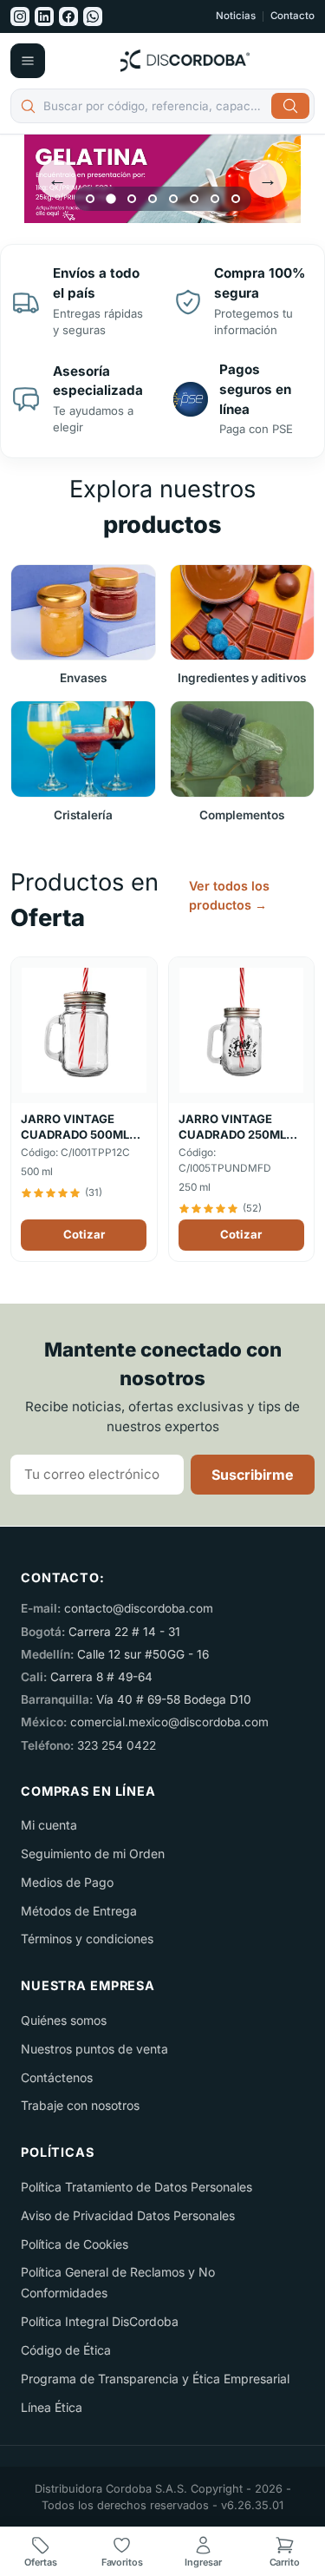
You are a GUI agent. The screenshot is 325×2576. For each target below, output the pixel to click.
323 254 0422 (117, 1745)
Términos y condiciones (87, 1939)
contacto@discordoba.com (139, 1608)
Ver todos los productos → (229, 895)
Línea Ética (52, 2407)
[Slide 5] (173, 199)
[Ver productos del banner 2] (162, 179)
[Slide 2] (111, 199)
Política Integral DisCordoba (100, 2321)
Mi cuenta (49, 1825)
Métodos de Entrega (79, 1911)
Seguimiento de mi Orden (93, 1853)
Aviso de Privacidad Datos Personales (128, 2215)
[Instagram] (20, 16)
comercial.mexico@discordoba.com (169, 1722)
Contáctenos (57, 2077)
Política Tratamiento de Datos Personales (136, 2187)
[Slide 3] (132, 199)
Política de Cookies (75, 2244)
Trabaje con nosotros (80, 2105)
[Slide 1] (90, 199)
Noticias (236, 16)
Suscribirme (253, 1475)
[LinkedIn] (44, 16)
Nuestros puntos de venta (94, 2049)
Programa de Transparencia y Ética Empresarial (155, 2379)
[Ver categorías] (28, 61)
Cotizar (84, 1234)
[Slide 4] (153, 199)
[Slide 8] (236, 199)
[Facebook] (68, 16)
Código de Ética (66, 2350)
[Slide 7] (215, 199)
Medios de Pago (67, 1882)
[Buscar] (290, 106)
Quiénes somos (64, 2020)
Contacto (292, 16)
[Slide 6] (194, 199)
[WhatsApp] (93, 16)
